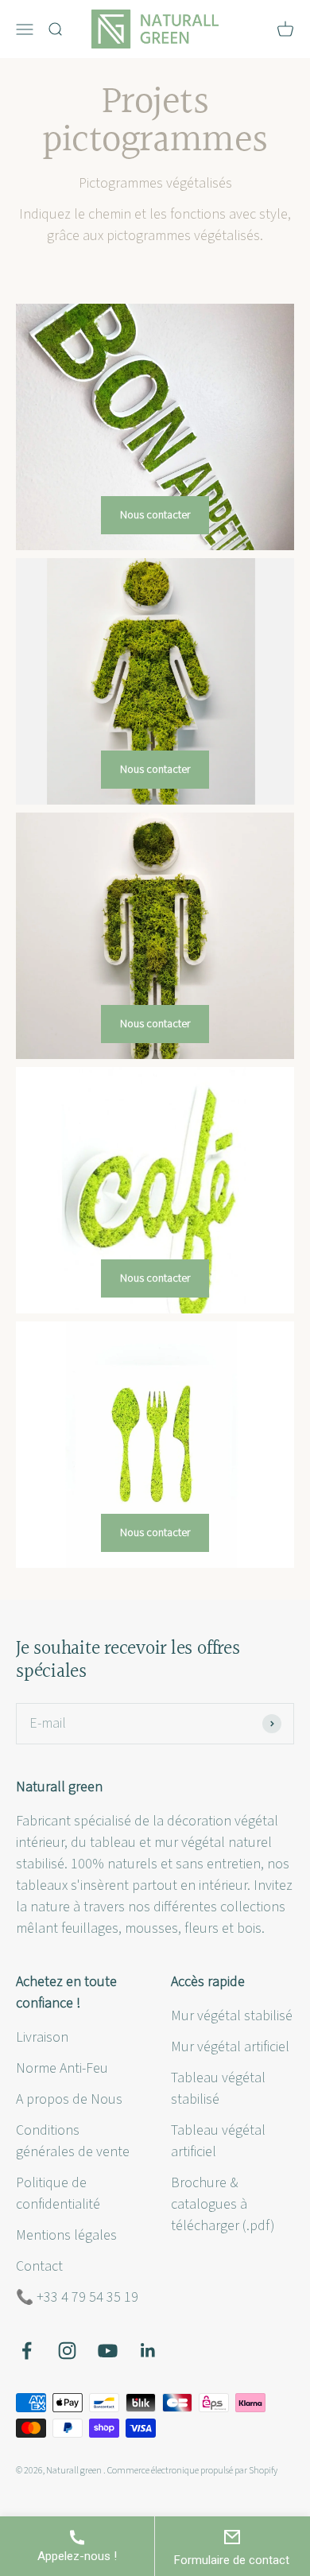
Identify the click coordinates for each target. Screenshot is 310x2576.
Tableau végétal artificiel (218, 2141)
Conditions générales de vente (73, 2141)
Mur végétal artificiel (230, 2047)
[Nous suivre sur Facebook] (27, 2351)
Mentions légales (66, 2235)
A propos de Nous (69, 2099)
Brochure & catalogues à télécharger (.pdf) (223, 2204)
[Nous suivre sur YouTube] (108, 2351)
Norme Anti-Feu (62, 2068)
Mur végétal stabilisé (232, 2016)
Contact (39, 2266)
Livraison (42, 2037)
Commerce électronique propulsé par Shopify (192, 2471)
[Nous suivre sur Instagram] (67, 2351)
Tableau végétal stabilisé (218, 2089)
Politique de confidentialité (58, 2194)
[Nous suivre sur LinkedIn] (148, 2351)
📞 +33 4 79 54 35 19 (77, 2297)
